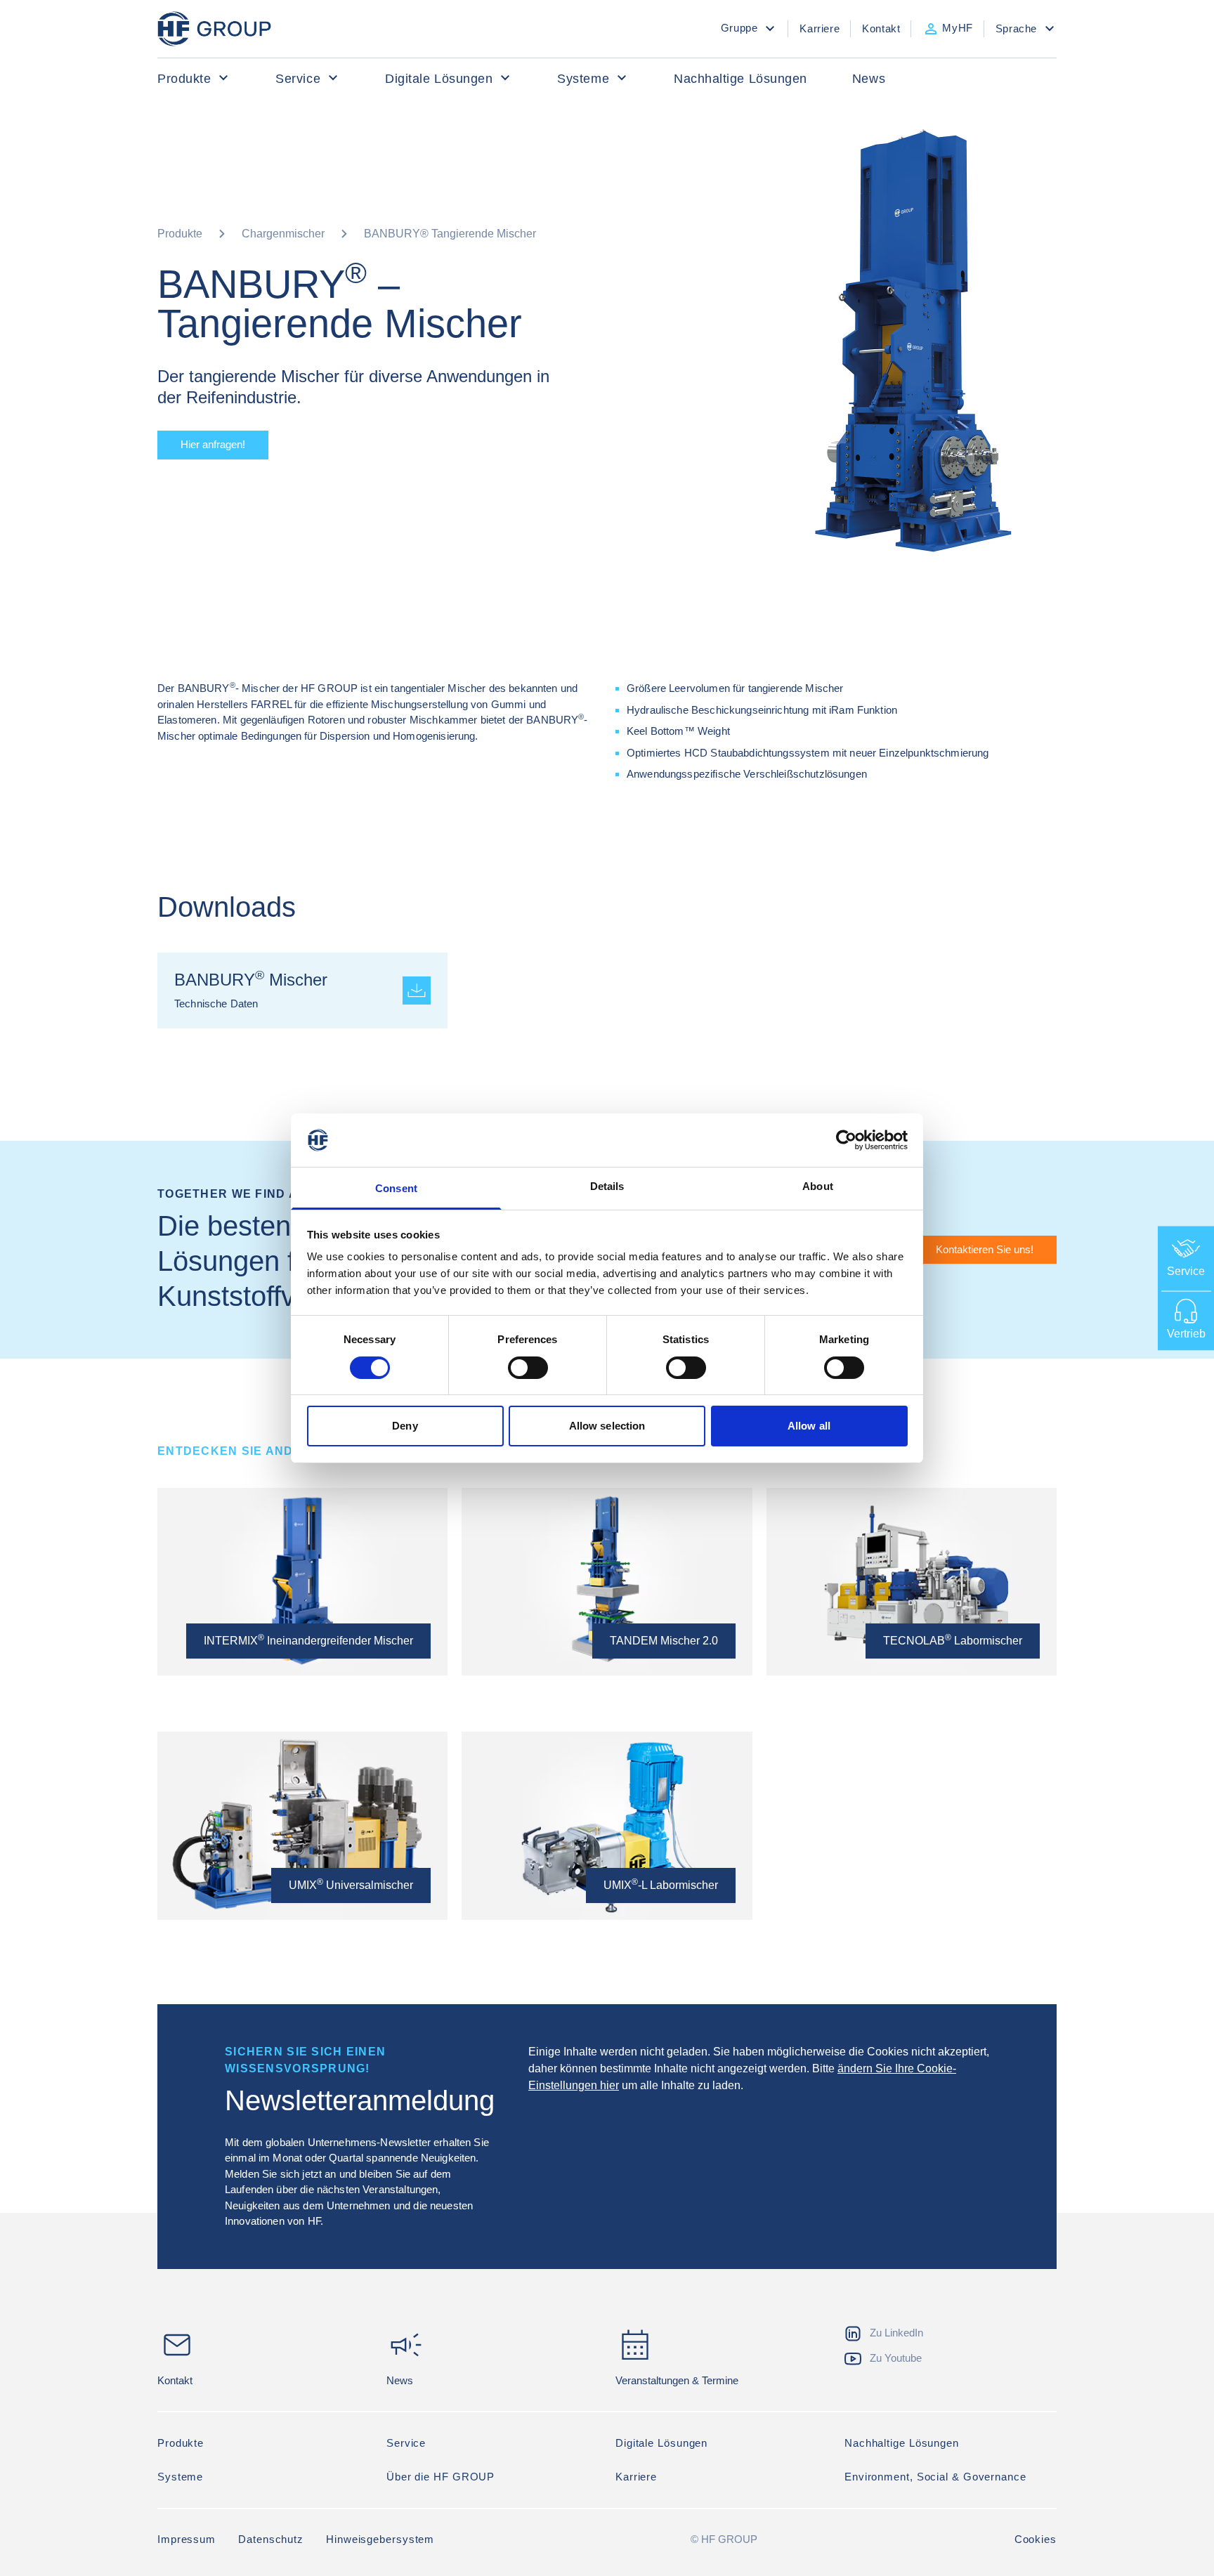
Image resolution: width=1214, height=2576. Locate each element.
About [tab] (818, 1186)
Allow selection (607, 1426)
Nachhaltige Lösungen (740, 79)
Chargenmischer (283, 234)
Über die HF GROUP (440, 2477)
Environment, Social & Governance (935, 2477)
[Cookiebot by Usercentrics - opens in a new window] (846, 1140)
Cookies (1036, 2539)
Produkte (184, 79)
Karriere (636, 2477)
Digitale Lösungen (439, 79)
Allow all (809, 1426)
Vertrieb (1186, 1333)
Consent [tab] (396, 1188)
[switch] (528, 1368)
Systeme (583, 79)
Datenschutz (271, 2539)
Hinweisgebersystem (380, 2539)
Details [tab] (607, 1186)
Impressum (187, 2539)
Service (298, 79)
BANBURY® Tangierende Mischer (450, 234)
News (869, 79)
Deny (405, 1426)
